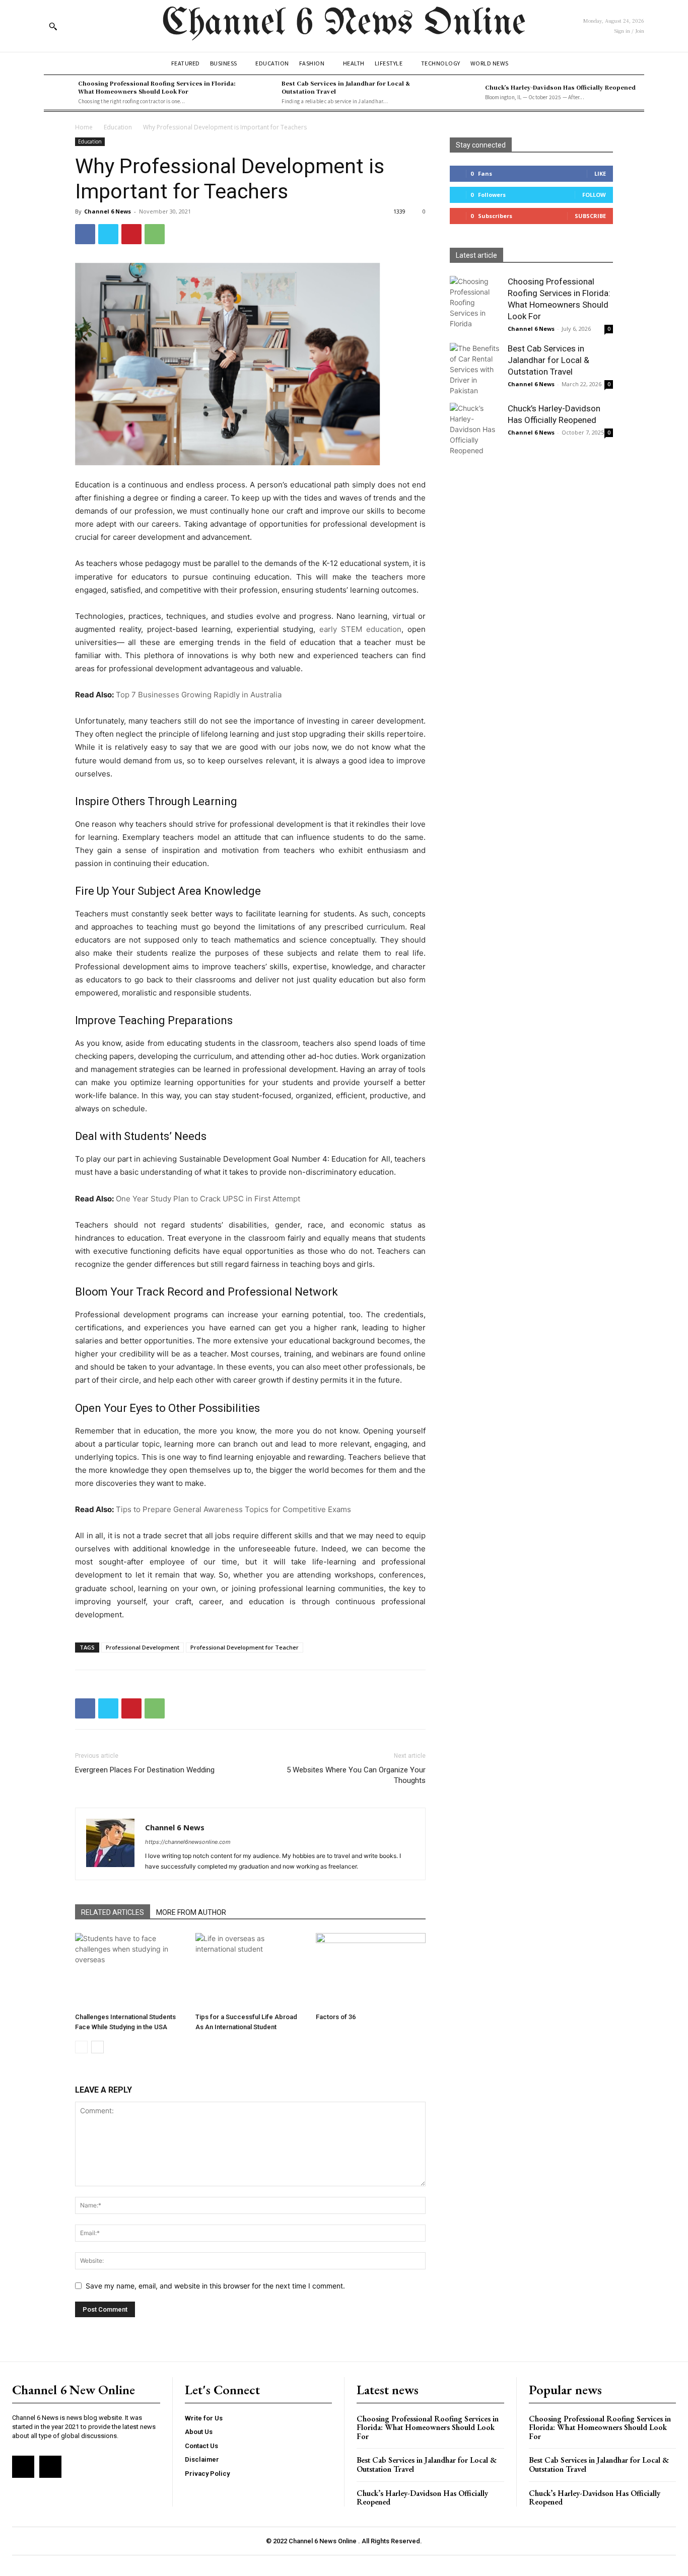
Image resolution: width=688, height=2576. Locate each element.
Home (84, 127)
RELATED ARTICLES (113, 1912)
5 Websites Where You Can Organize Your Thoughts (356, 1775)
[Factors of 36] (371, 1971)
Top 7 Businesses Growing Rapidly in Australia (199, 695)
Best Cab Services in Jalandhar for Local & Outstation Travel (346, 87)
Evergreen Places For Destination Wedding (145, 1770)
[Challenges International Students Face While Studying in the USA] (130, 1971)
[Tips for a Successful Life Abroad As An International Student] (250, 1971)
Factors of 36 (336, 2017)
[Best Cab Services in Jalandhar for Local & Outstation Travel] (262, 92)
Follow (594, 195)
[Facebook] (85, 234)
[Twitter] (108, 234)
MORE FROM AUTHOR (191, 1912)
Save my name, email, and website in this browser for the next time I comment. (215, 2286)
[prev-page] (81, 2047)
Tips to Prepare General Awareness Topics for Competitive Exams (233, 1509)
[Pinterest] (131, 234)
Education (118, 127)
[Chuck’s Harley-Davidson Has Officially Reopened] (465, 92)
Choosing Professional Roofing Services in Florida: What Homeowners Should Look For (157, 87)
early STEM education (360, 629)
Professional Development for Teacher (245, 1647)
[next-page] (97, 2047)
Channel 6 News (108, 211)
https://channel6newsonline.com (188, 1842)
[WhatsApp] (155, 234)
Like (600, 173)
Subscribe (590, 216)
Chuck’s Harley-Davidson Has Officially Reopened (560, 87)
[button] (53, 26)
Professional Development (143, 1647)
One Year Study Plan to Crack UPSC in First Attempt (208, 1199)
